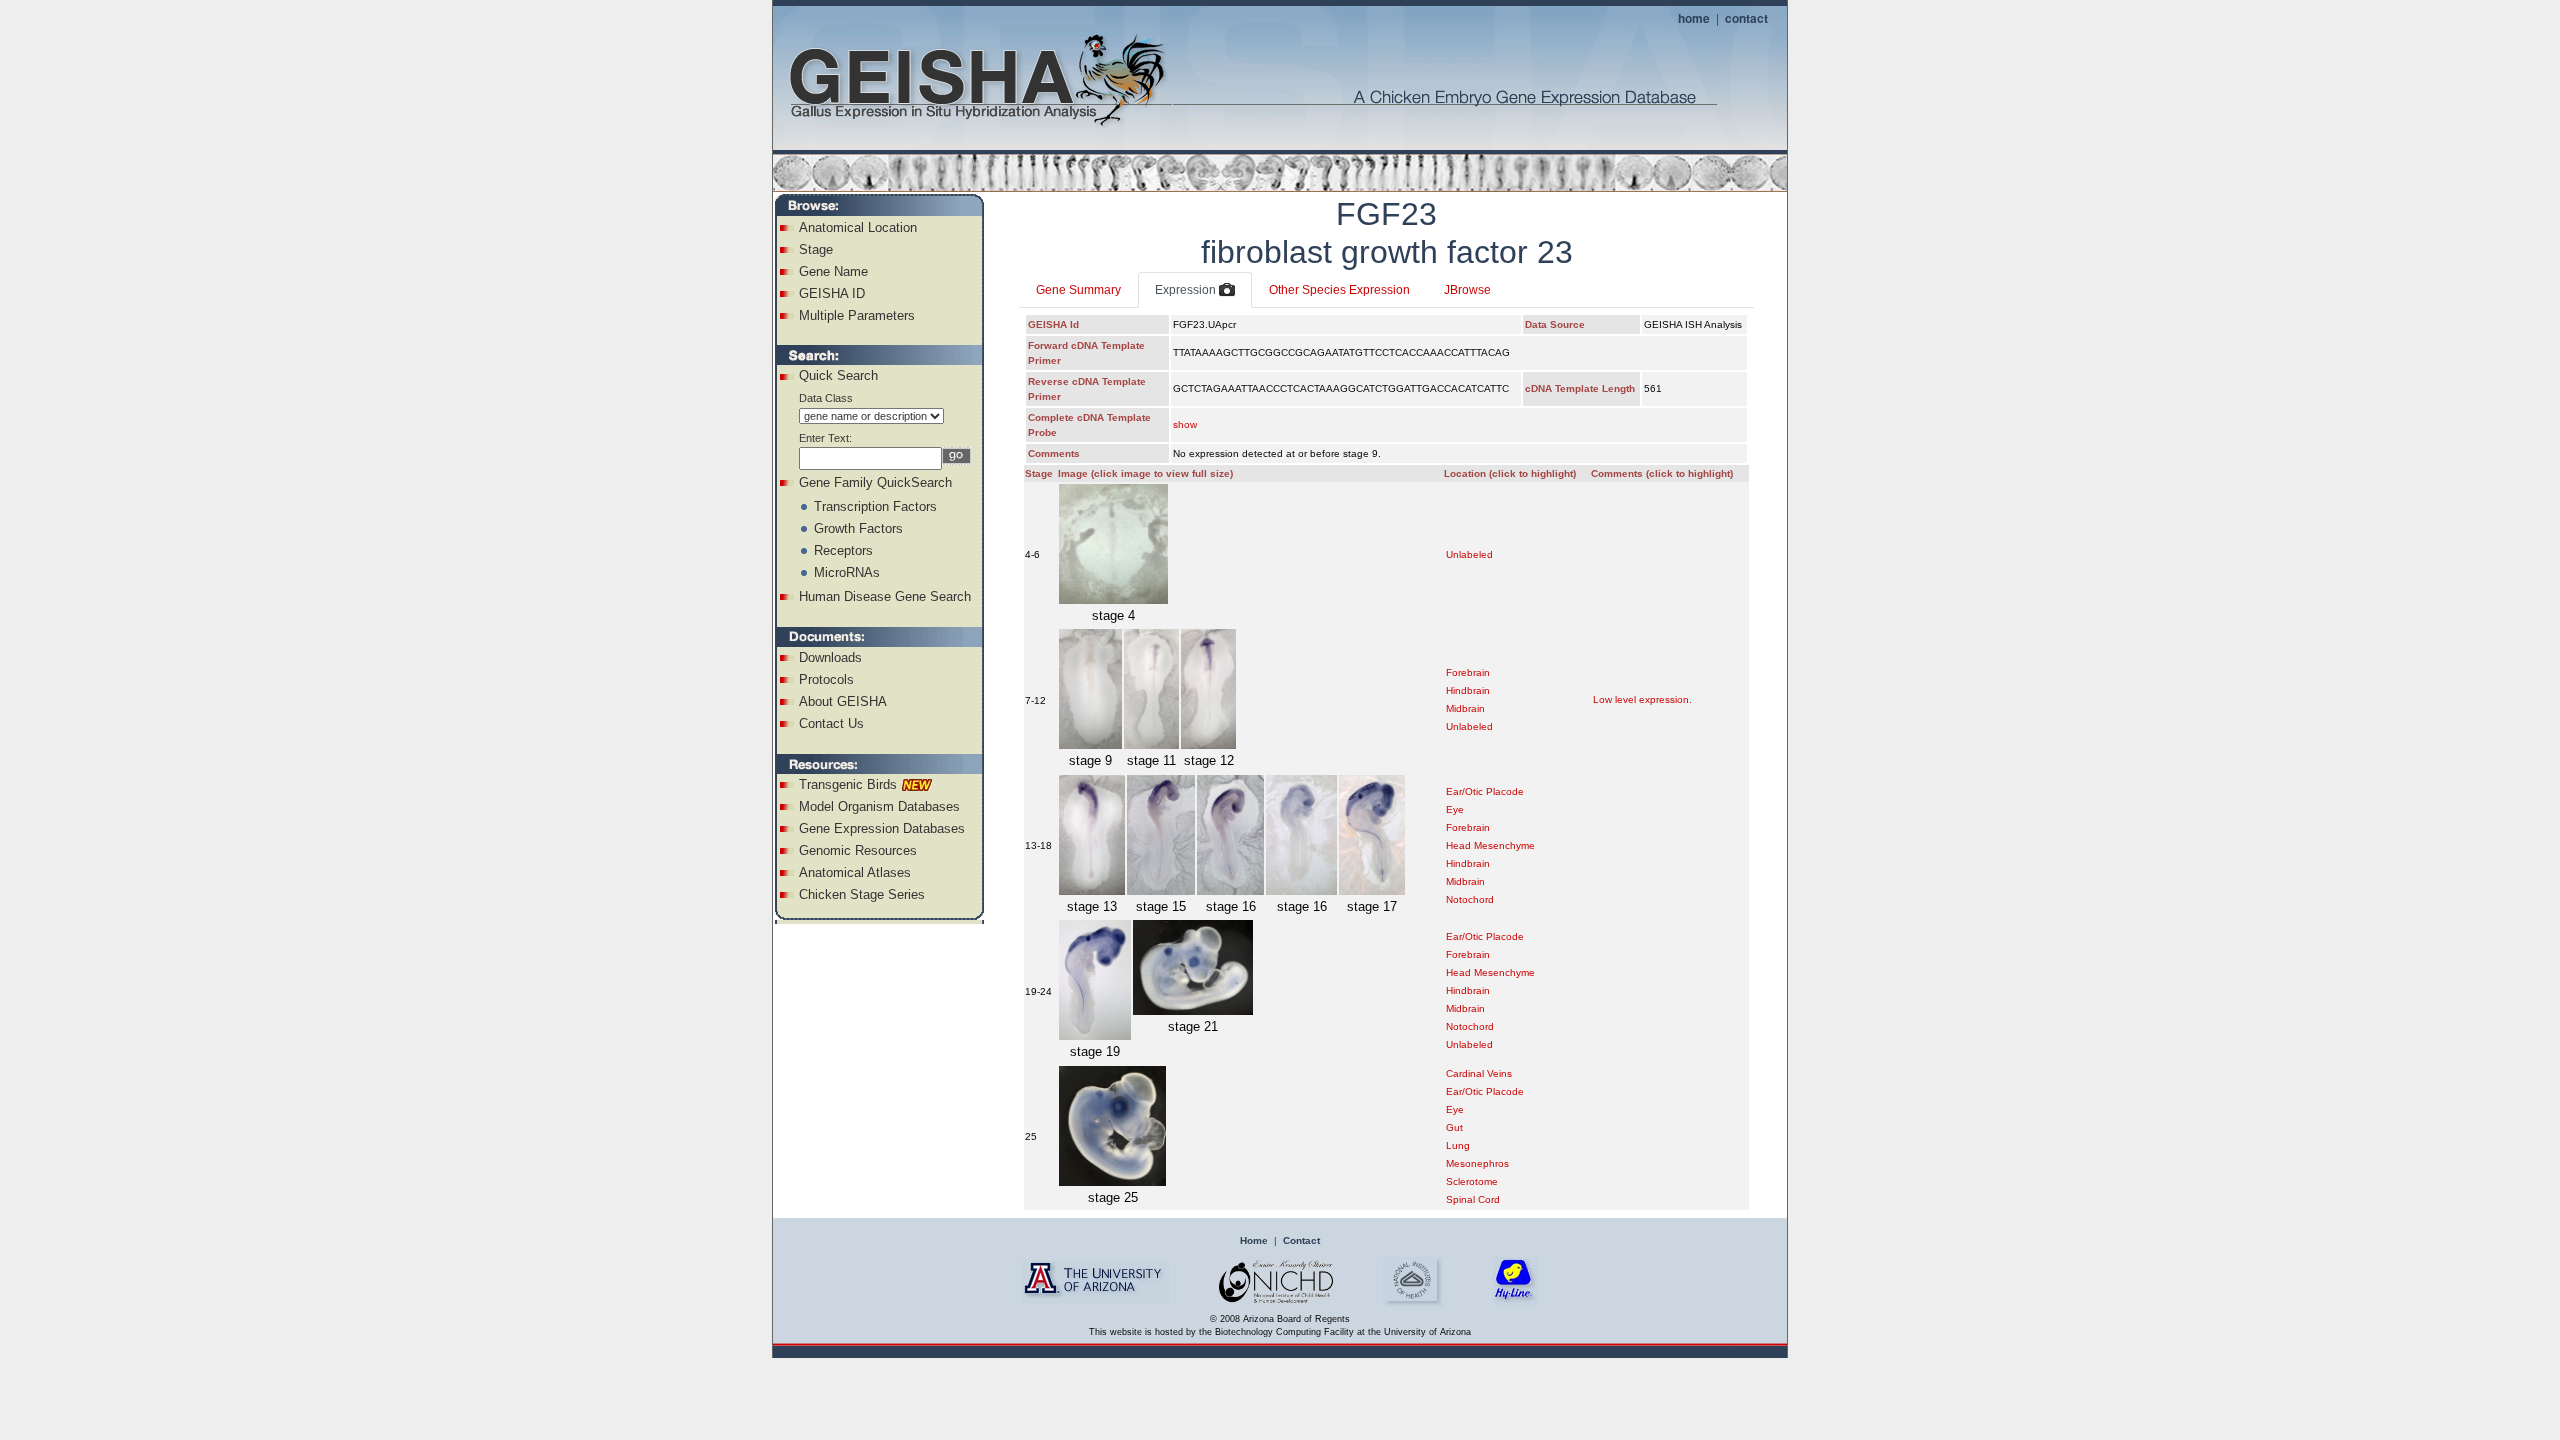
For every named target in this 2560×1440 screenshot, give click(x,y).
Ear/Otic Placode (1485, 791)
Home (1254, 1240)
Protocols (826, 679)
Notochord (1470, 899)
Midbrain (1465, 708)
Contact (1301, 1240)
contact (1746, 18)
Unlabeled (1469, 554)
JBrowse (1467, 290)
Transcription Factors (875, 506)
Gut (1454, 1127)
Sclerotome (1472, 1181)
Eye (1455, 809)
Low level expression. (1642, 699)
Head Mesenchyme (1490, 845)
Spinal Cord (1473, 1199)
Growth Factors (858, 528)
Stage (816, 249)
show (1185, 424)
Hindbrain (1468, 690)
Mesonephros (1477, 1163)
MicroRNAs (847, 572)
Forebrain (1468, 672)
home (1694, 18)
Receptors (843, 550)
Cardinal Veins (1479, 1073)
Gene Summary (1078, 290)
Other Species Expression (1339, 290)
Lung (1458, 1145)
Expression (1187, 290)
